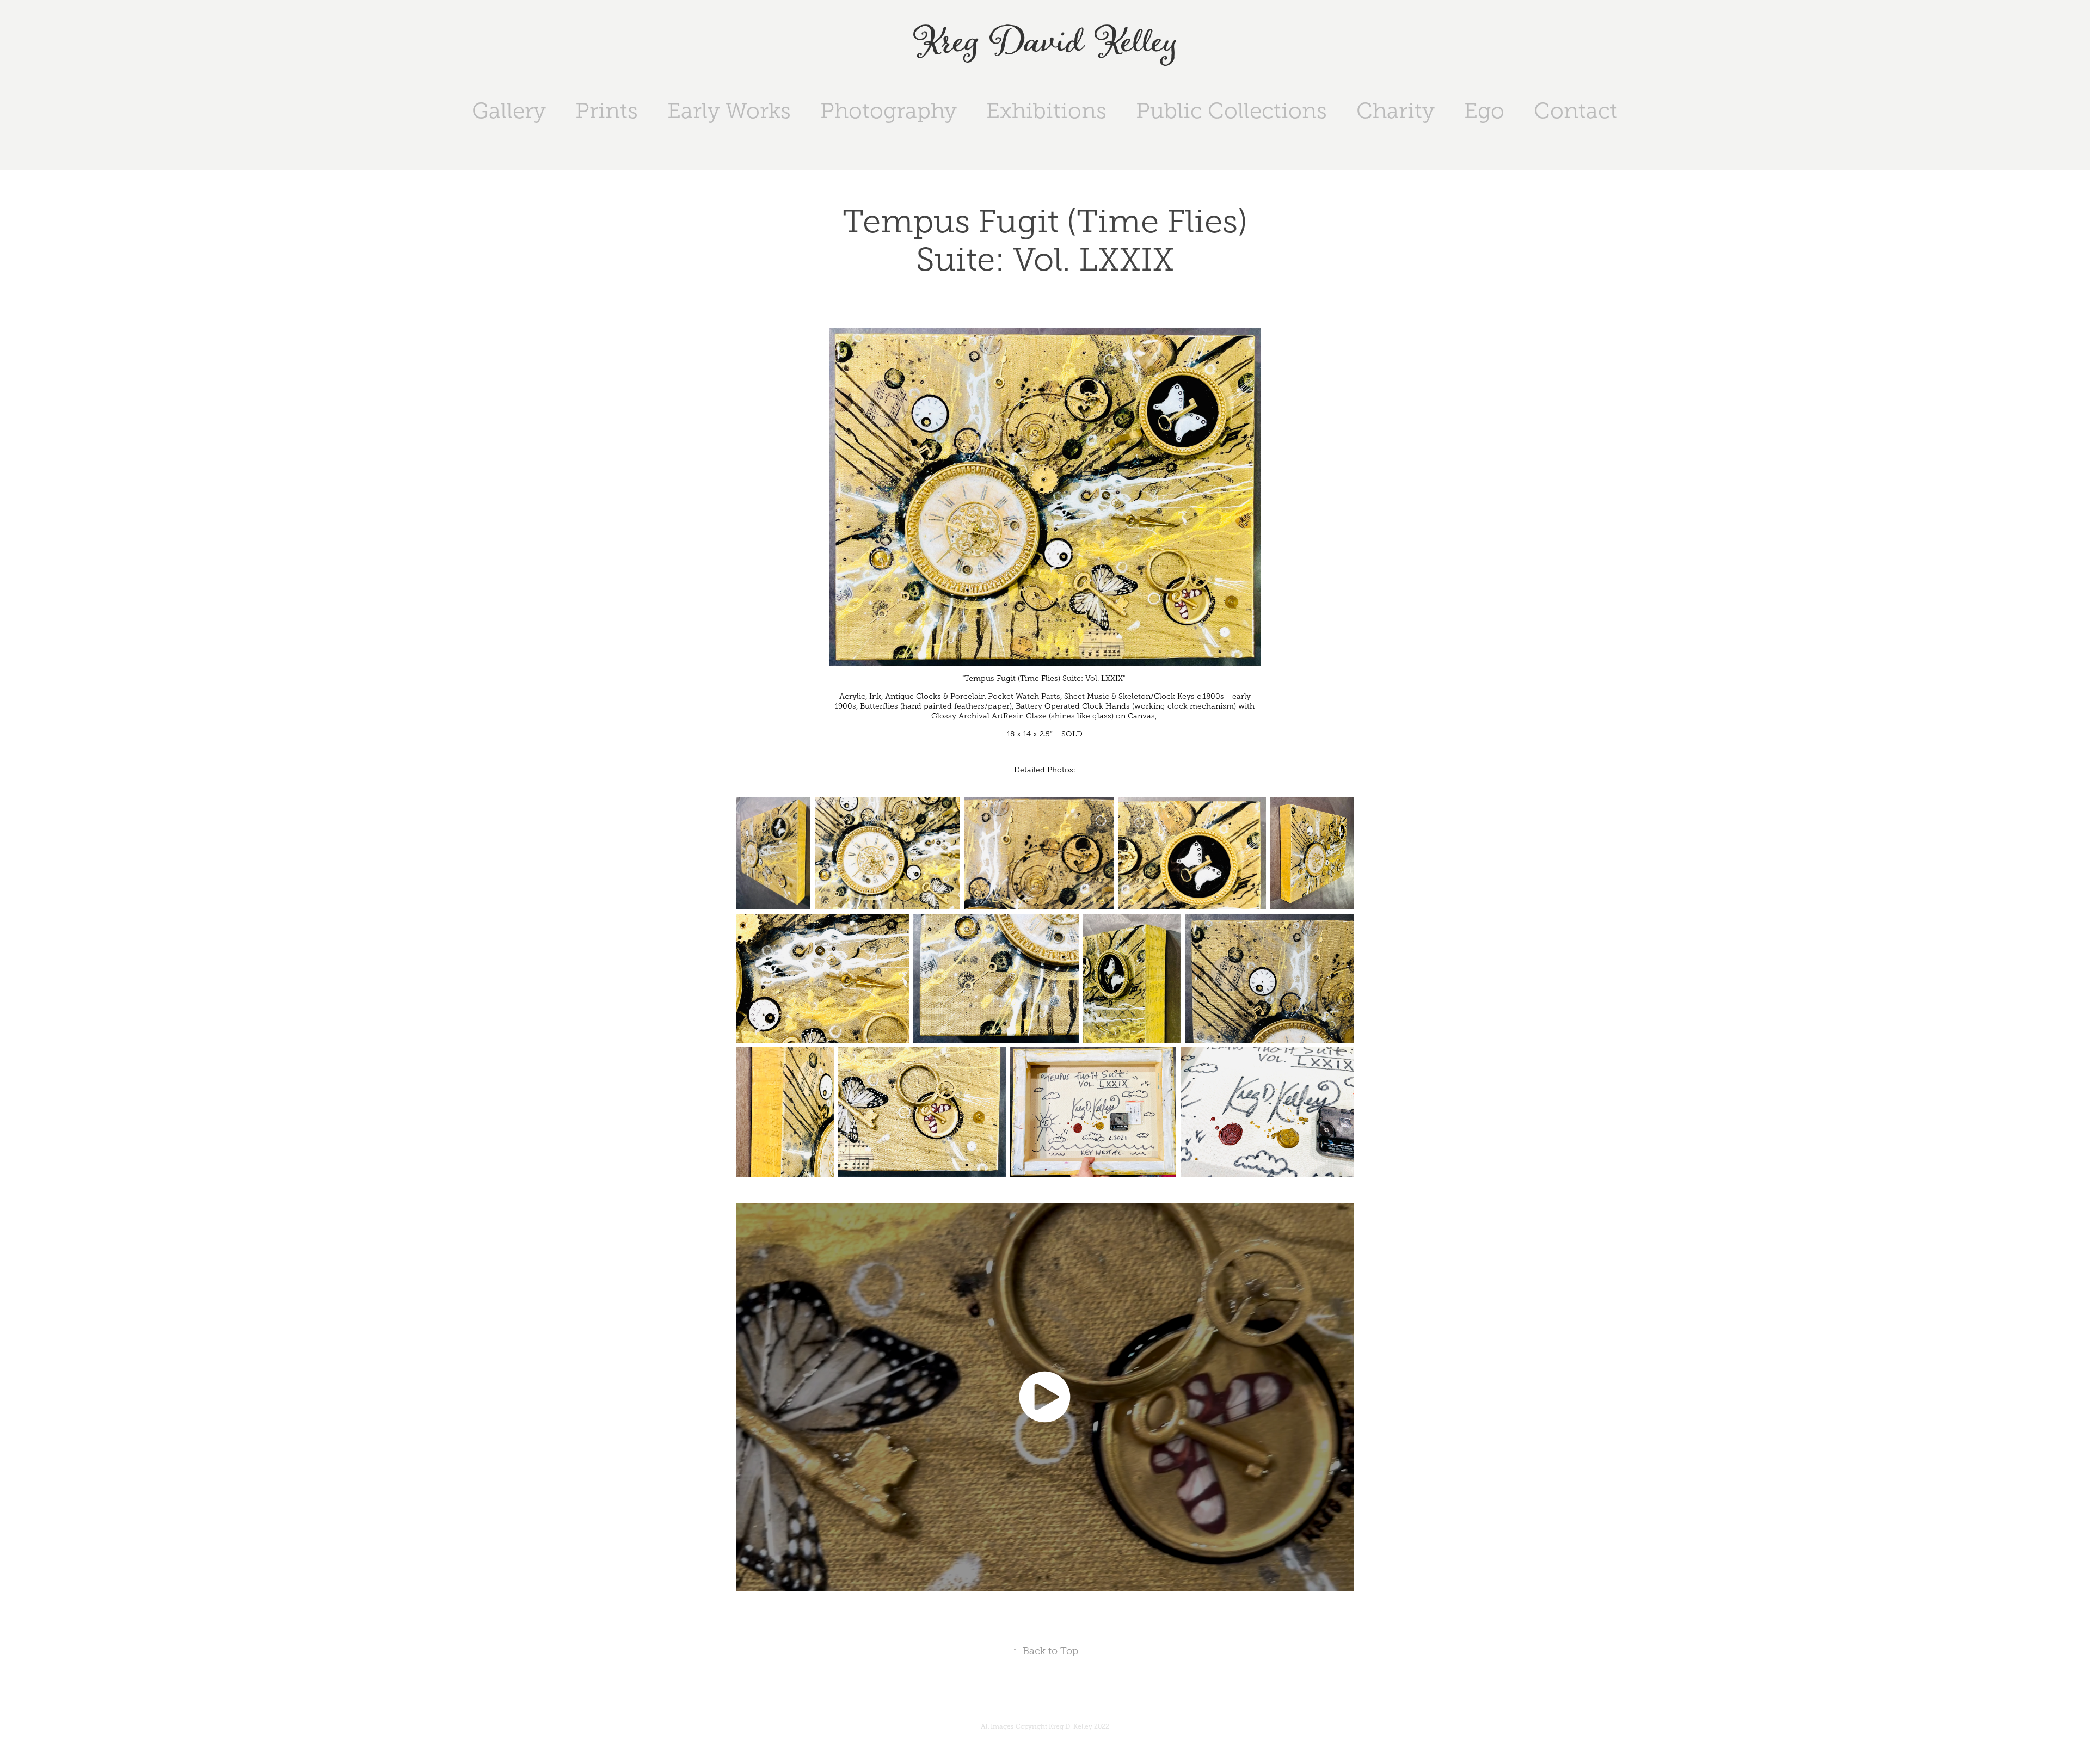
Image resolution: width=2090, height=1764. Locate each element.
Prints (607, 111)
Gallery (509, 111)
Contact (1576, 111)
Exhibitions (1046, 111)
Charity (1396, 111)
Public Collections (1231, 111)
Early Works (729, 111)
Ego (1484, 111)
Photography (889, 111)
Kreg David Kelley (1045, 43)
